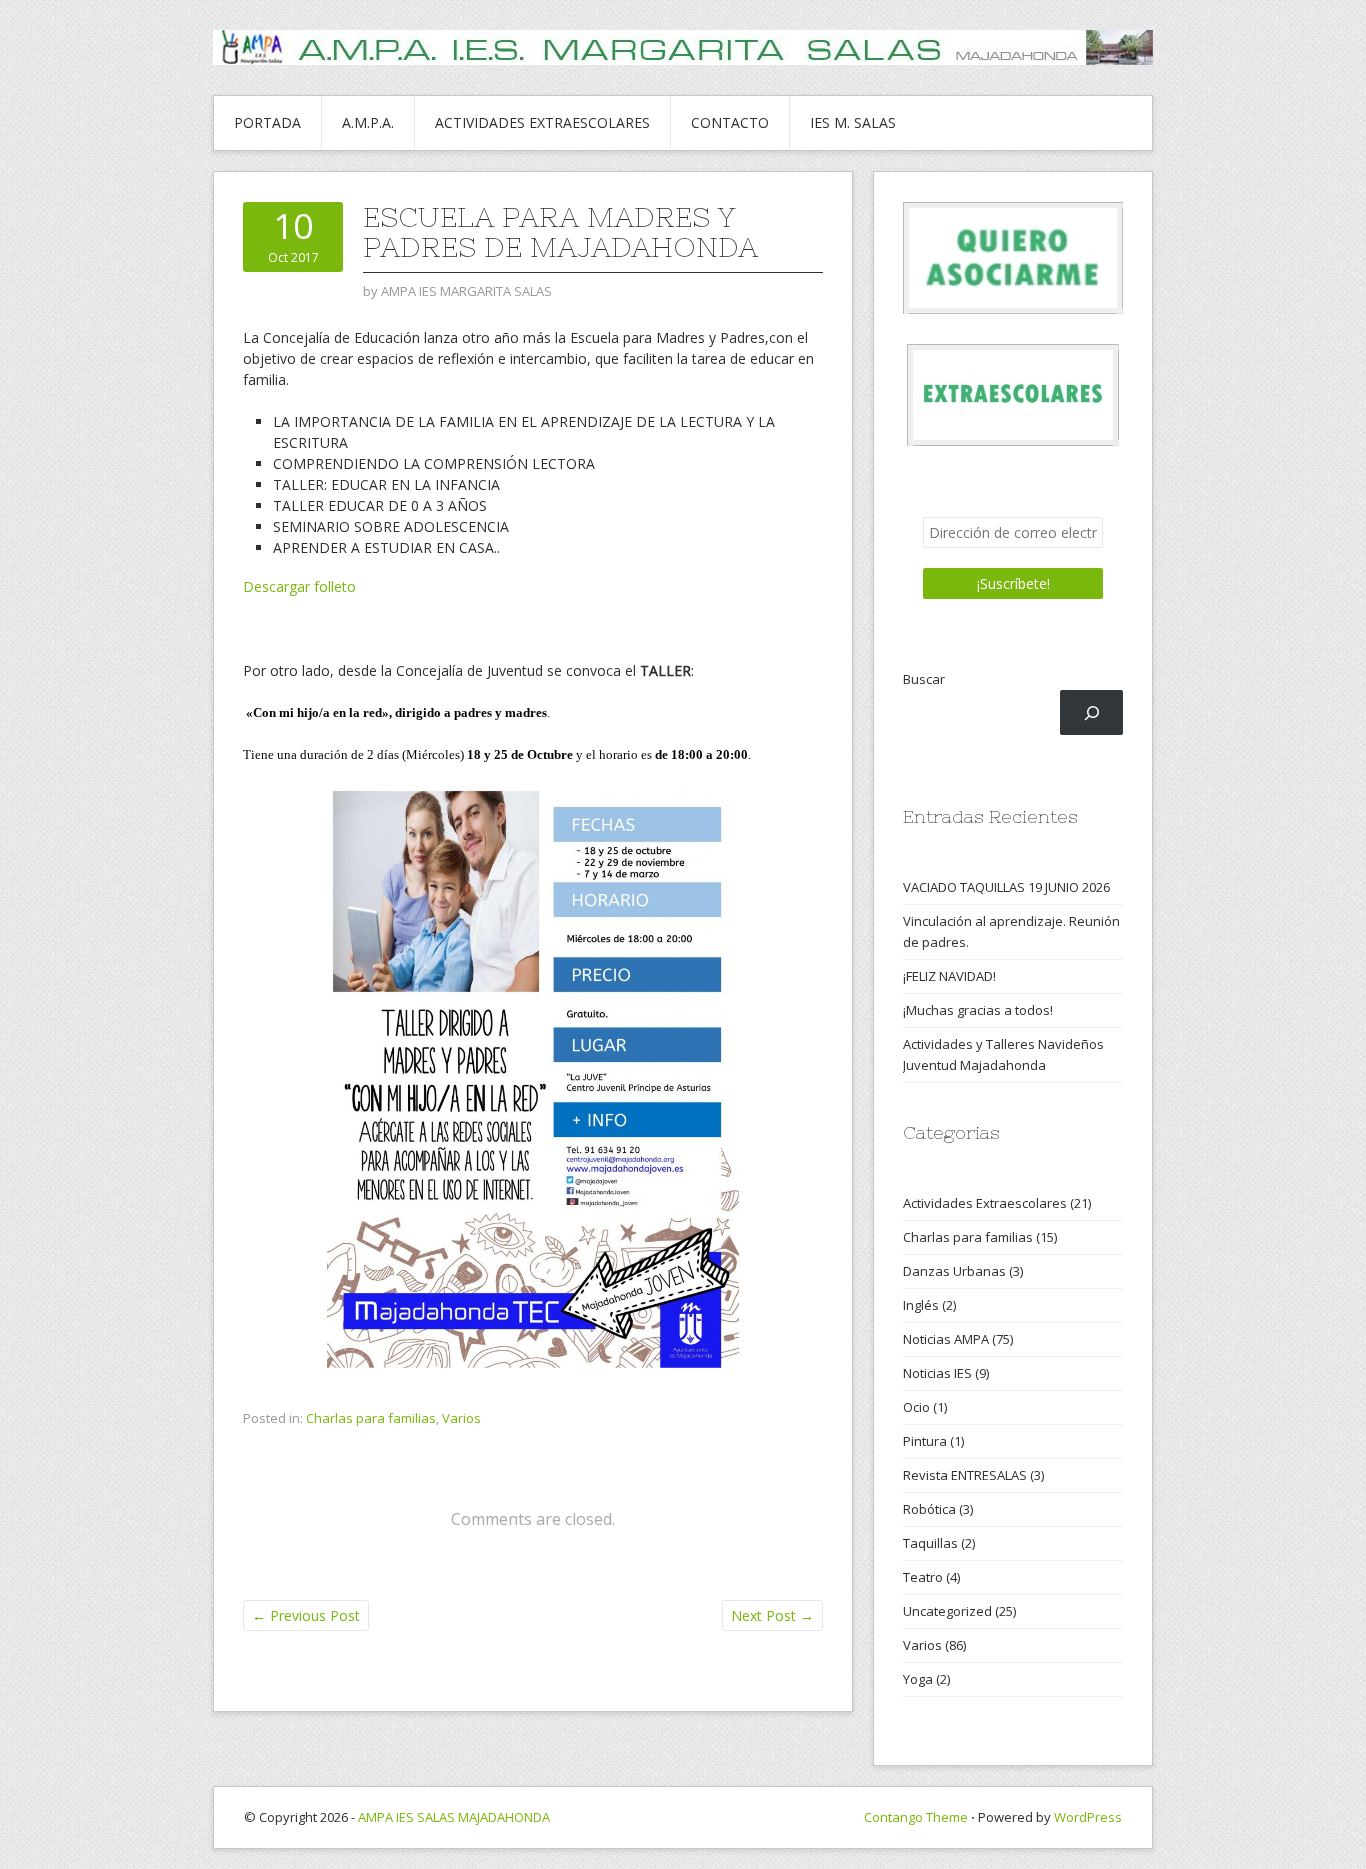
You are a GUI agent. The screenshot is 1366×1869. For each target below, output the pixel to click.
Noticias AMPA (946, 1339)
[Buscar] (1091, 712)
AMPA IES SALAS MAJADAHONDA (454, 1817)
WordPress (1088, 1817)
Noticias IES (937, 1373)
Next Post (772, 1615)
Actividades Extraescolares (985, 1203)
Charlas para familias (371, 1418)
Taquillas (930, 1543)
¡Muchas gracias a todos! (978, 1010)
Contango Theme (916, 1817)
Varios (461, 1418)
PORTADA (267, 122)
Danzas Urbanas (954, 1271)
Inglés (921, 1305)
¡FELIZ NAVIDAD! (949, 976)
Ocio (916, 1407)
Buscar (924, 679)
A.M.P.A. (368, 122)
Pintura (925, 1441)
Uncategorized (947, 1611)
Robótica (929, 1509)
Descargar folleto (299, 586)
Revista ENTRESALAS (965, 1475)
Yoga (918, 1679)
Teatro (923, 1577)
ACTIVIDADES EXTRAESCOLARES (542, 122)
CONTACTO (730, 122)
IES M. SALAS (853, 122)
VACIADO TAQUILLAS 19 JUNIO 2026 (1006, 887)
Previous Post (306, 1615)
